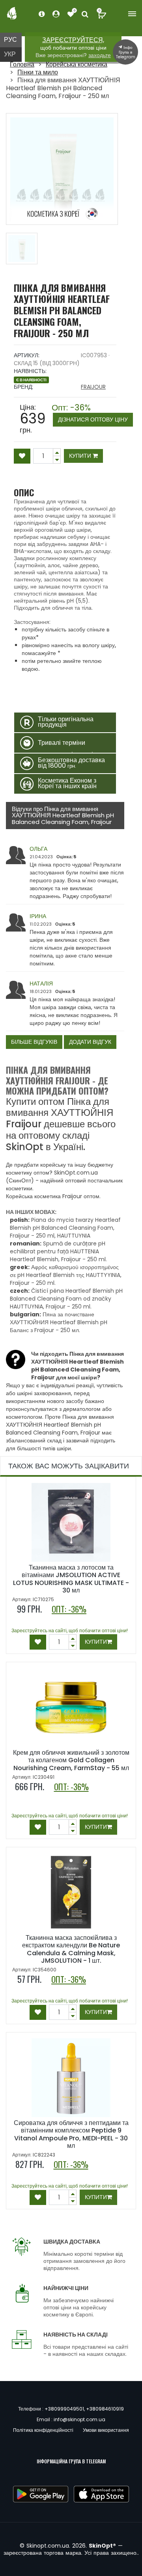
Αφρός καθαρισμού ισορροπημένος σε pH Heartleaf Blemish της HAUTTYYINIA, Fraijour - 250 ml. (66, 1275)
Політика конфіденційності (43, 2430)
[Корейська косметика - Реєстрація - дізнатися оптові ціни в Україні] (71, 14)
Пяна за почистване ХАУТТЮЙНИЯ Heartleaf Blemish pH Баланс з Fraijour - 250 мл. (59, 1322)
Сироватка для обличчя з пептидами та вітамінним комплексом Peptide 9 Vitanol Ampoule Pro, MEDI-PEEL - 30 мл (71, 2134)
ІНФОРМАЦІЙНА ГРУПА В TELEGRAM (71, 2461)
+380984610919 (105, 2409)
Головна (22, 64)
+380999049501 (64, 2409)
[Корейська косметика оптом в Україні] (12, 13)
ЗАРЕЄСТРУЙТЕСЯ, (73, 40)
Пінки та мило (38, 72)
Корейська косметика (77, 64)
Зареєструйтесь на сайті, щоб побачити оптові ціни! (70, 1630)
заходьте (100, 55)
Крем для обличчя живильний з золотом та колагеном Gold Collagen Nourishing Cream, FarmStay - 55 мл (71, 1760)
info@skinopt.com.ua (79, 2419)
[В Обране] (22, 456)
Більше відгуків (34, 1042)
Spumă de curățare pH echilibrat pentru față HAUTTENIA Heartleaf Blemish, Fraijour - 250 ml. (58, 1251)
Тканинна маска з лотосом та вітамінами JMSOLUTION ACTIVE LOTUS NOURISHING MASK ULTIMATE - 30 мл (71, 1579)
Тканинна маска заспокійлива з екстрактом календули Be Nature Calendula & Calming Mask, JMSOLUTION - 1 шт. (71, 1949)
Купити (81, 456)
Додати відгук (90, 1042)
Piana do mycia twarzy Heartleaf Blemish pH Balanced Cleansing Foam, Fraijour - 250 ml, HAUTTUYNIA (65, 1228)
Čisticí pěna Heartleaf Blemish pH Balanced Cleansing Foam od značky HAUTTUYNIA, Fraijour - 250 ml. (66, 1299)
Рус (10, 40)
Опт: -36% (90, 414)
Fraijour (93, 387)
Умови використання (106, 2430)
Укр (10, 54)
